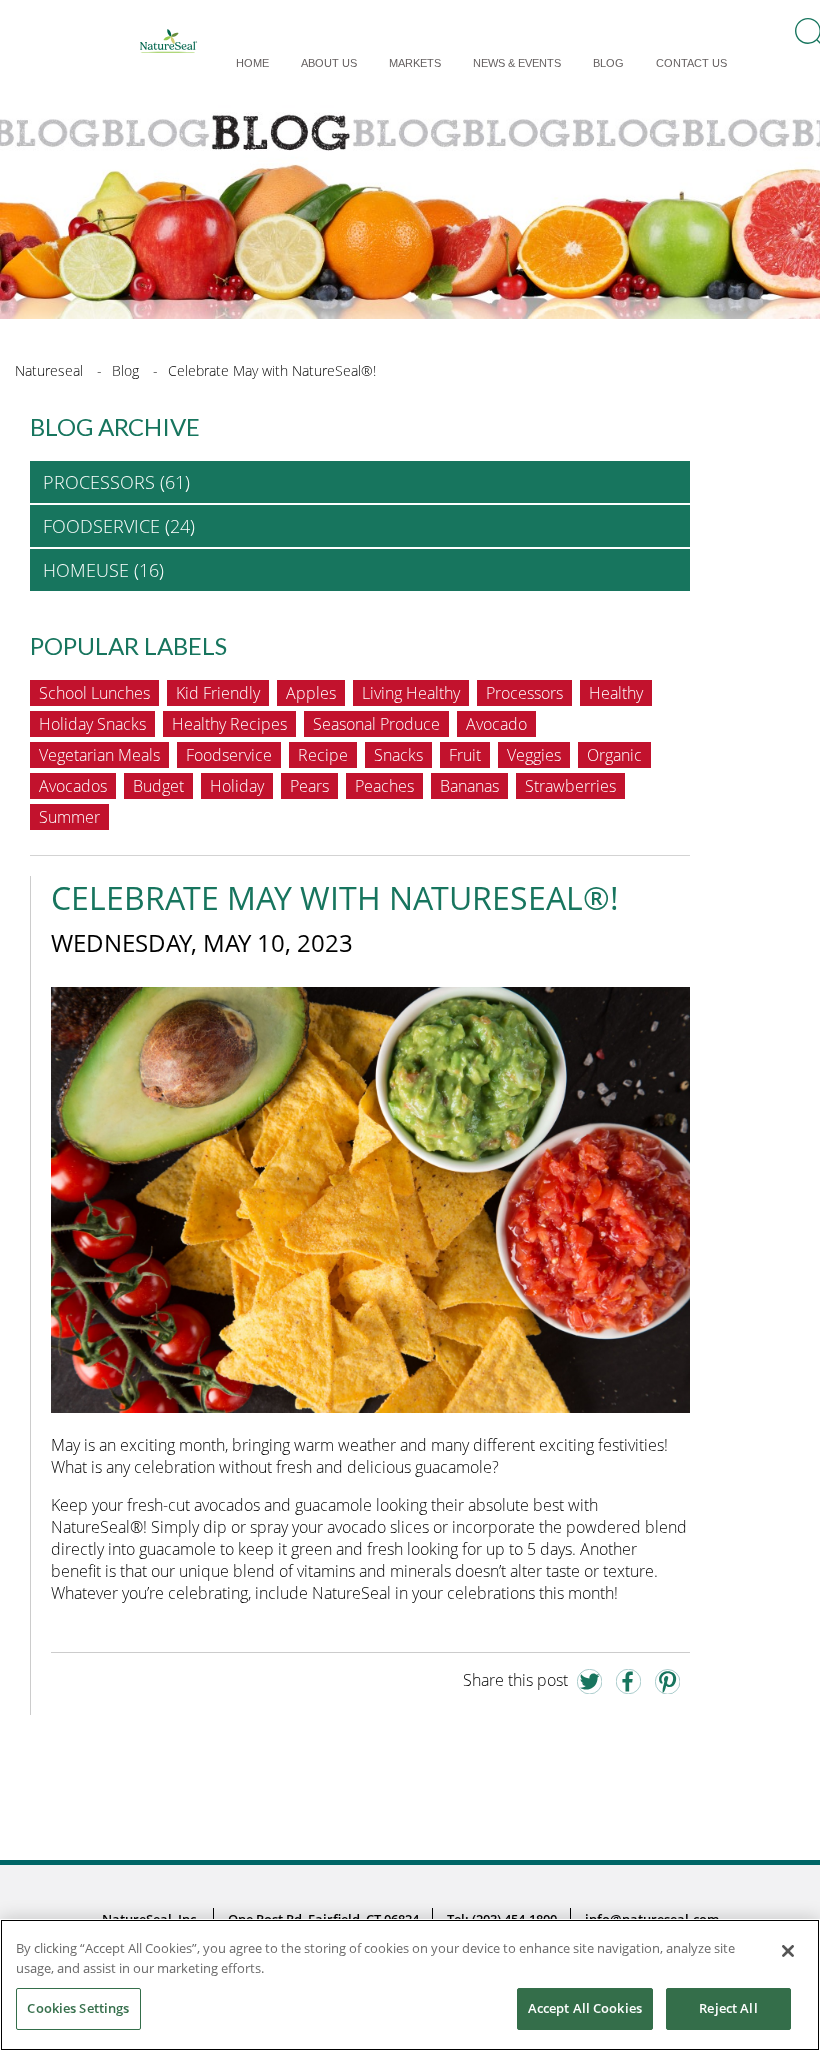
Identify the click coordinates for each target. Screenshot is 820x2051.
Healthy (616, 693)
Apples (311, 693)
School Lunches (94, 693)
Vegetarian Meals (99, 755)
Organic (614, 755)
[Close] (788, 1951)
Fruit (465, 755)
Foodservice (229, 755)
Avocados (73, 786)
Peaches (384, 786)
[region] (410, 1985)
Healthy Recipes (229, 724)
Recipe (323, 755)
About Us (329, 63)
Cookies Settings (78, 2008)
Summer (69, 817)
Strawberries (570, 786)
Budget (158, 786)
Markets (415, 63)
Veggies (534, 755)
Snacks (398, 755)
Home (252, 63)
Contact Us (691, 63)
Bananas (469, 786)
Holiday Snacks (92, 724)
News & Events (517, 63)
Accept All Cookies (585, 2008)
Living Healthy (411, 693)
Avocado (496, 724)
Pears (309, 786)
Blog (608, 63)
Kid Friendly (218, 693)
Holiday (237, 786)
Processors (524, 693)
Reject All (728, 2008)
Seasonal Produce (376, 724)
